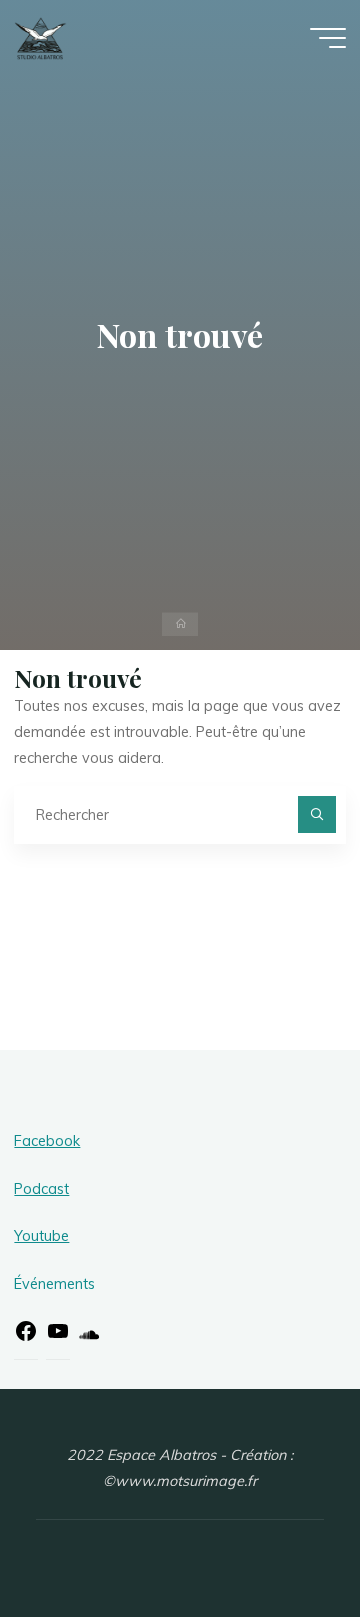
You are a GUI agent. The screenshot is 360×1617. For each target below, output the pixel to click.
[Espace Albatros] (40, 37)
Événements (54, 1284)
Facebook (47, 1141)
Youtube (41, 1236)
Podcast (41, 1189)
